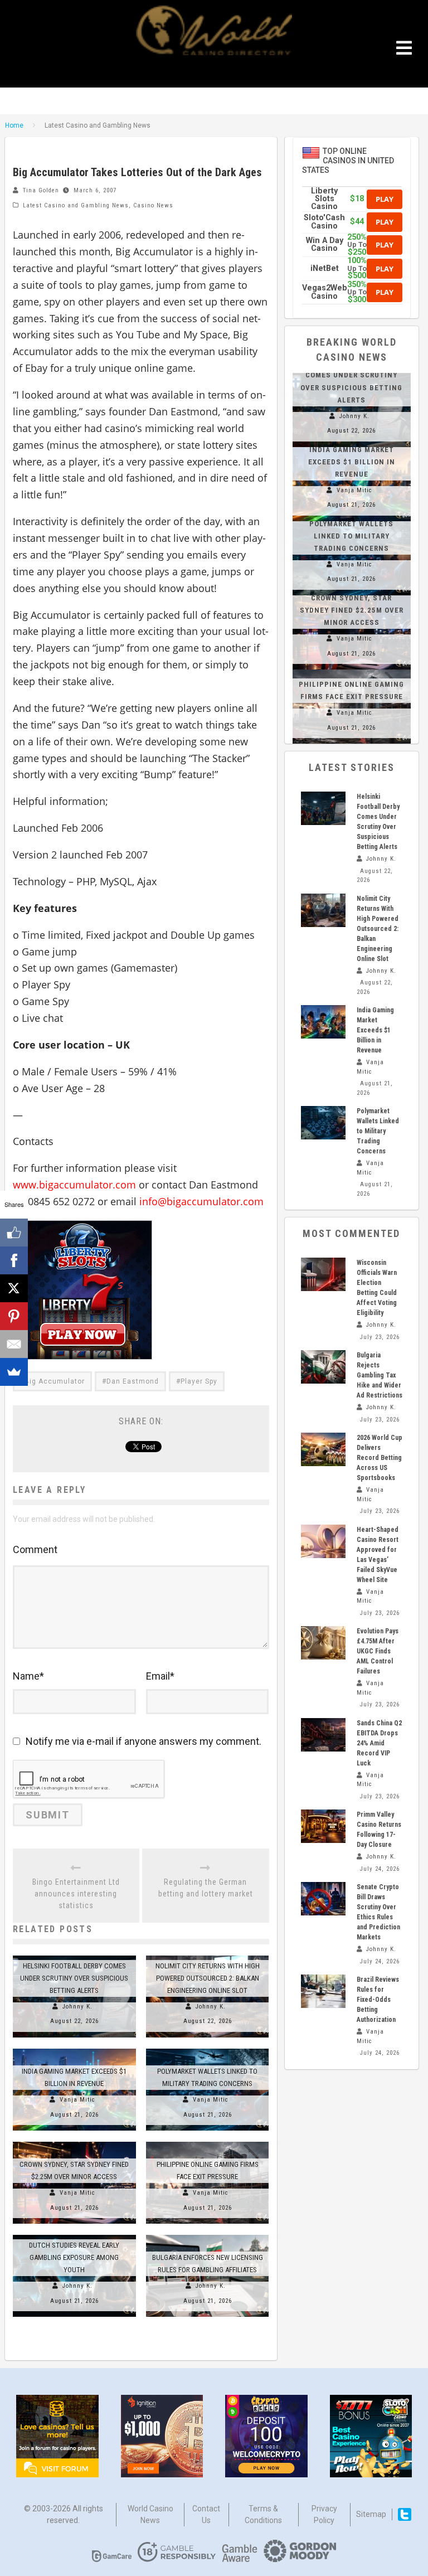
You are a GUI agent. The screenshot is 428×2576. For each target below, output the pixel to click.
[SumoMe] (14, 1372)
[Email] (14, 1344)
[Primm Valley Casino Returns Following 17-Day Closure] (323, 1826)
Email (160, 1676)
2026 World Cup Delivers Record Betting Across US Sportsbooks (380, 1458)
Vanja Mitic (77, 2100)
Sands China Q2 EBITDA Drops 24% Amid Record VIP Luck (379, 1743)
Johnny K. (77, 2007)
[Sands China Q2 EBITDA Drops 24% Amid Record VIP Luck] (323, 1735)
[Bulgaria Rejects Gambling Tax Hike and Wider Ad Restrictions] (323, 1367)
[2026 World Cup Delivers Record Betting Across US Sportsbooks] (323, 1449)
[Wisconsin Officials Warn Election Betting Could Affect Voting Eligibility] (323, 1274)
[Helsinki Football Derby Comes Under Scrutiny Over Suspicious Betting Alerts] (74, 1956)
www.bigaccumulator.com (74, 1185)
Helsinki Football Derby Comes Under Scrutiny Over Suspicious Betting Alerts (74, 1978)
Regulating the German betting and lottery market (206, 1888)
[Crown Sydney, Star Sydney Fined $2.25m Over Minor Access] (74, 2142)
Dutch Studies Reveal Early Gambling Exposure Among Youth (74, 2257)
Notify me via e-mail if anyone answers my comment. (144, 1741)
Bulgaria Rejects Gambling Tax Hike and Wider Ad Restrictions (380, 1375)
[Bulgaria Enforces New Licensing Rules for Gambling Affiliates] (208, 2235)
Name (28, 1676)
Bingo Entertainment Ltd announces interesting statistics (76, 1894)
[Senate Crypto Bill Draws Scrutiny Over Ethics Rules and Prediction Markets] (323, 1899)
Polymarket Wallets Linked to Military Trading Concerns (351, 536)
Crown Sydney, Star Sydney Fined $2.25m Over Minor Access (352, 610)
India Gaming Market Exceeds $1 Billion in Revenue (352, 462)
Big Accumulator (55, 1381)
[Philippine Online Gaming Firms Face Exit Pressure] (208, 2142)
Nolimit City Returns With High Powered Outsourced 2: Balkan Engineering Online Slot (208, 1978)
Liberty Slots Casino (324, 199)
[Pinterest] (14, 1316)
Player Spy (199, 1381)
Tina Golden (41, 190)
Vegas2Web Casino (325, 292)
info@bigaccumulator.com (203, 1201)
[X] (14, 1288)
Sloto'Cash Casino (324, 222)
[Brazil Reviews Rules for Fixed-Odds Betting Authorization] (323, 1991)
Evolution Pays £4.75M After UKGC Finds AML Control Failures (378, 1651)
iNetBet (325, 268)
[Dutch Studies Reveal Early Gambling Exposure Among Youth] (74, 2235)
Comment (35, 1549)
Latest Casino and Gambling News (76, 205)
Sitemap (371, 2514)
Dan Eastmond (133, 1381)
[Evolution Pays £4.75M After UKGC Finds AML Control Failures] (323, 1643)
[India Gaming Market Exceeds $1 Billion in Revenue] (74, 2049)
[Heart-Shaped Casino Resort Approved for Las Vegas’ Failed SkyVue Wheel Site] (323, 1541)
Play (385, 199)
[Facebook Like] (14, 1233)
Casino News (153, 205)
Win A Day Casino (325, 244)
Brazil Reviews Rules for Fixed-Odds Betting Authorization (378, 2000)
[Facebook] (14, 1260)
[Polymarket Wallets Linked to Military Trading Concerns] (208, 2049)
